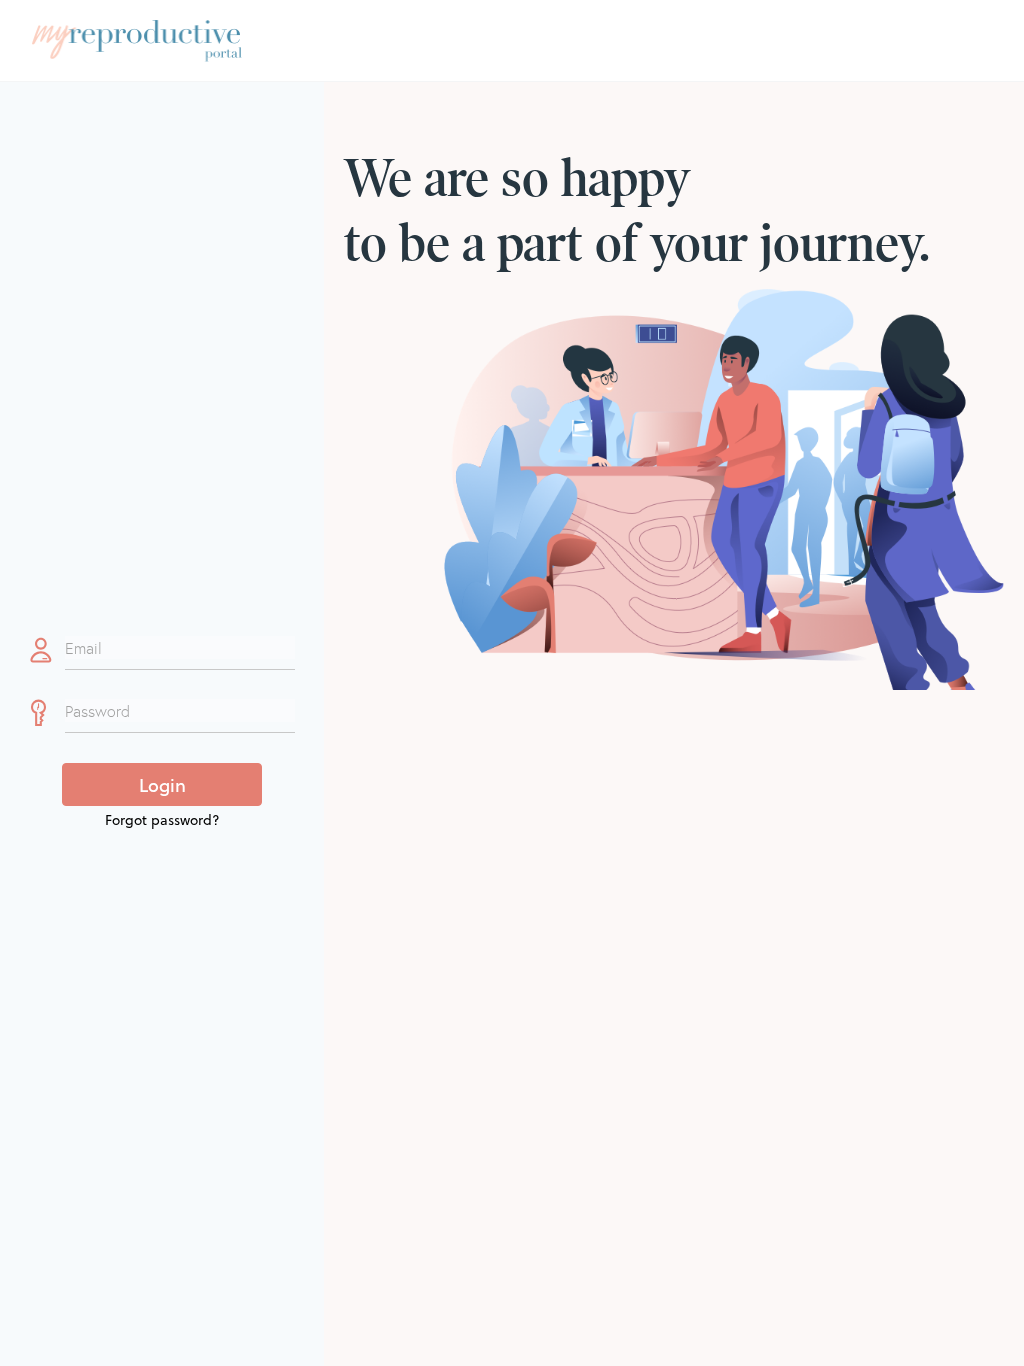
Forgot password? (162, 819)
